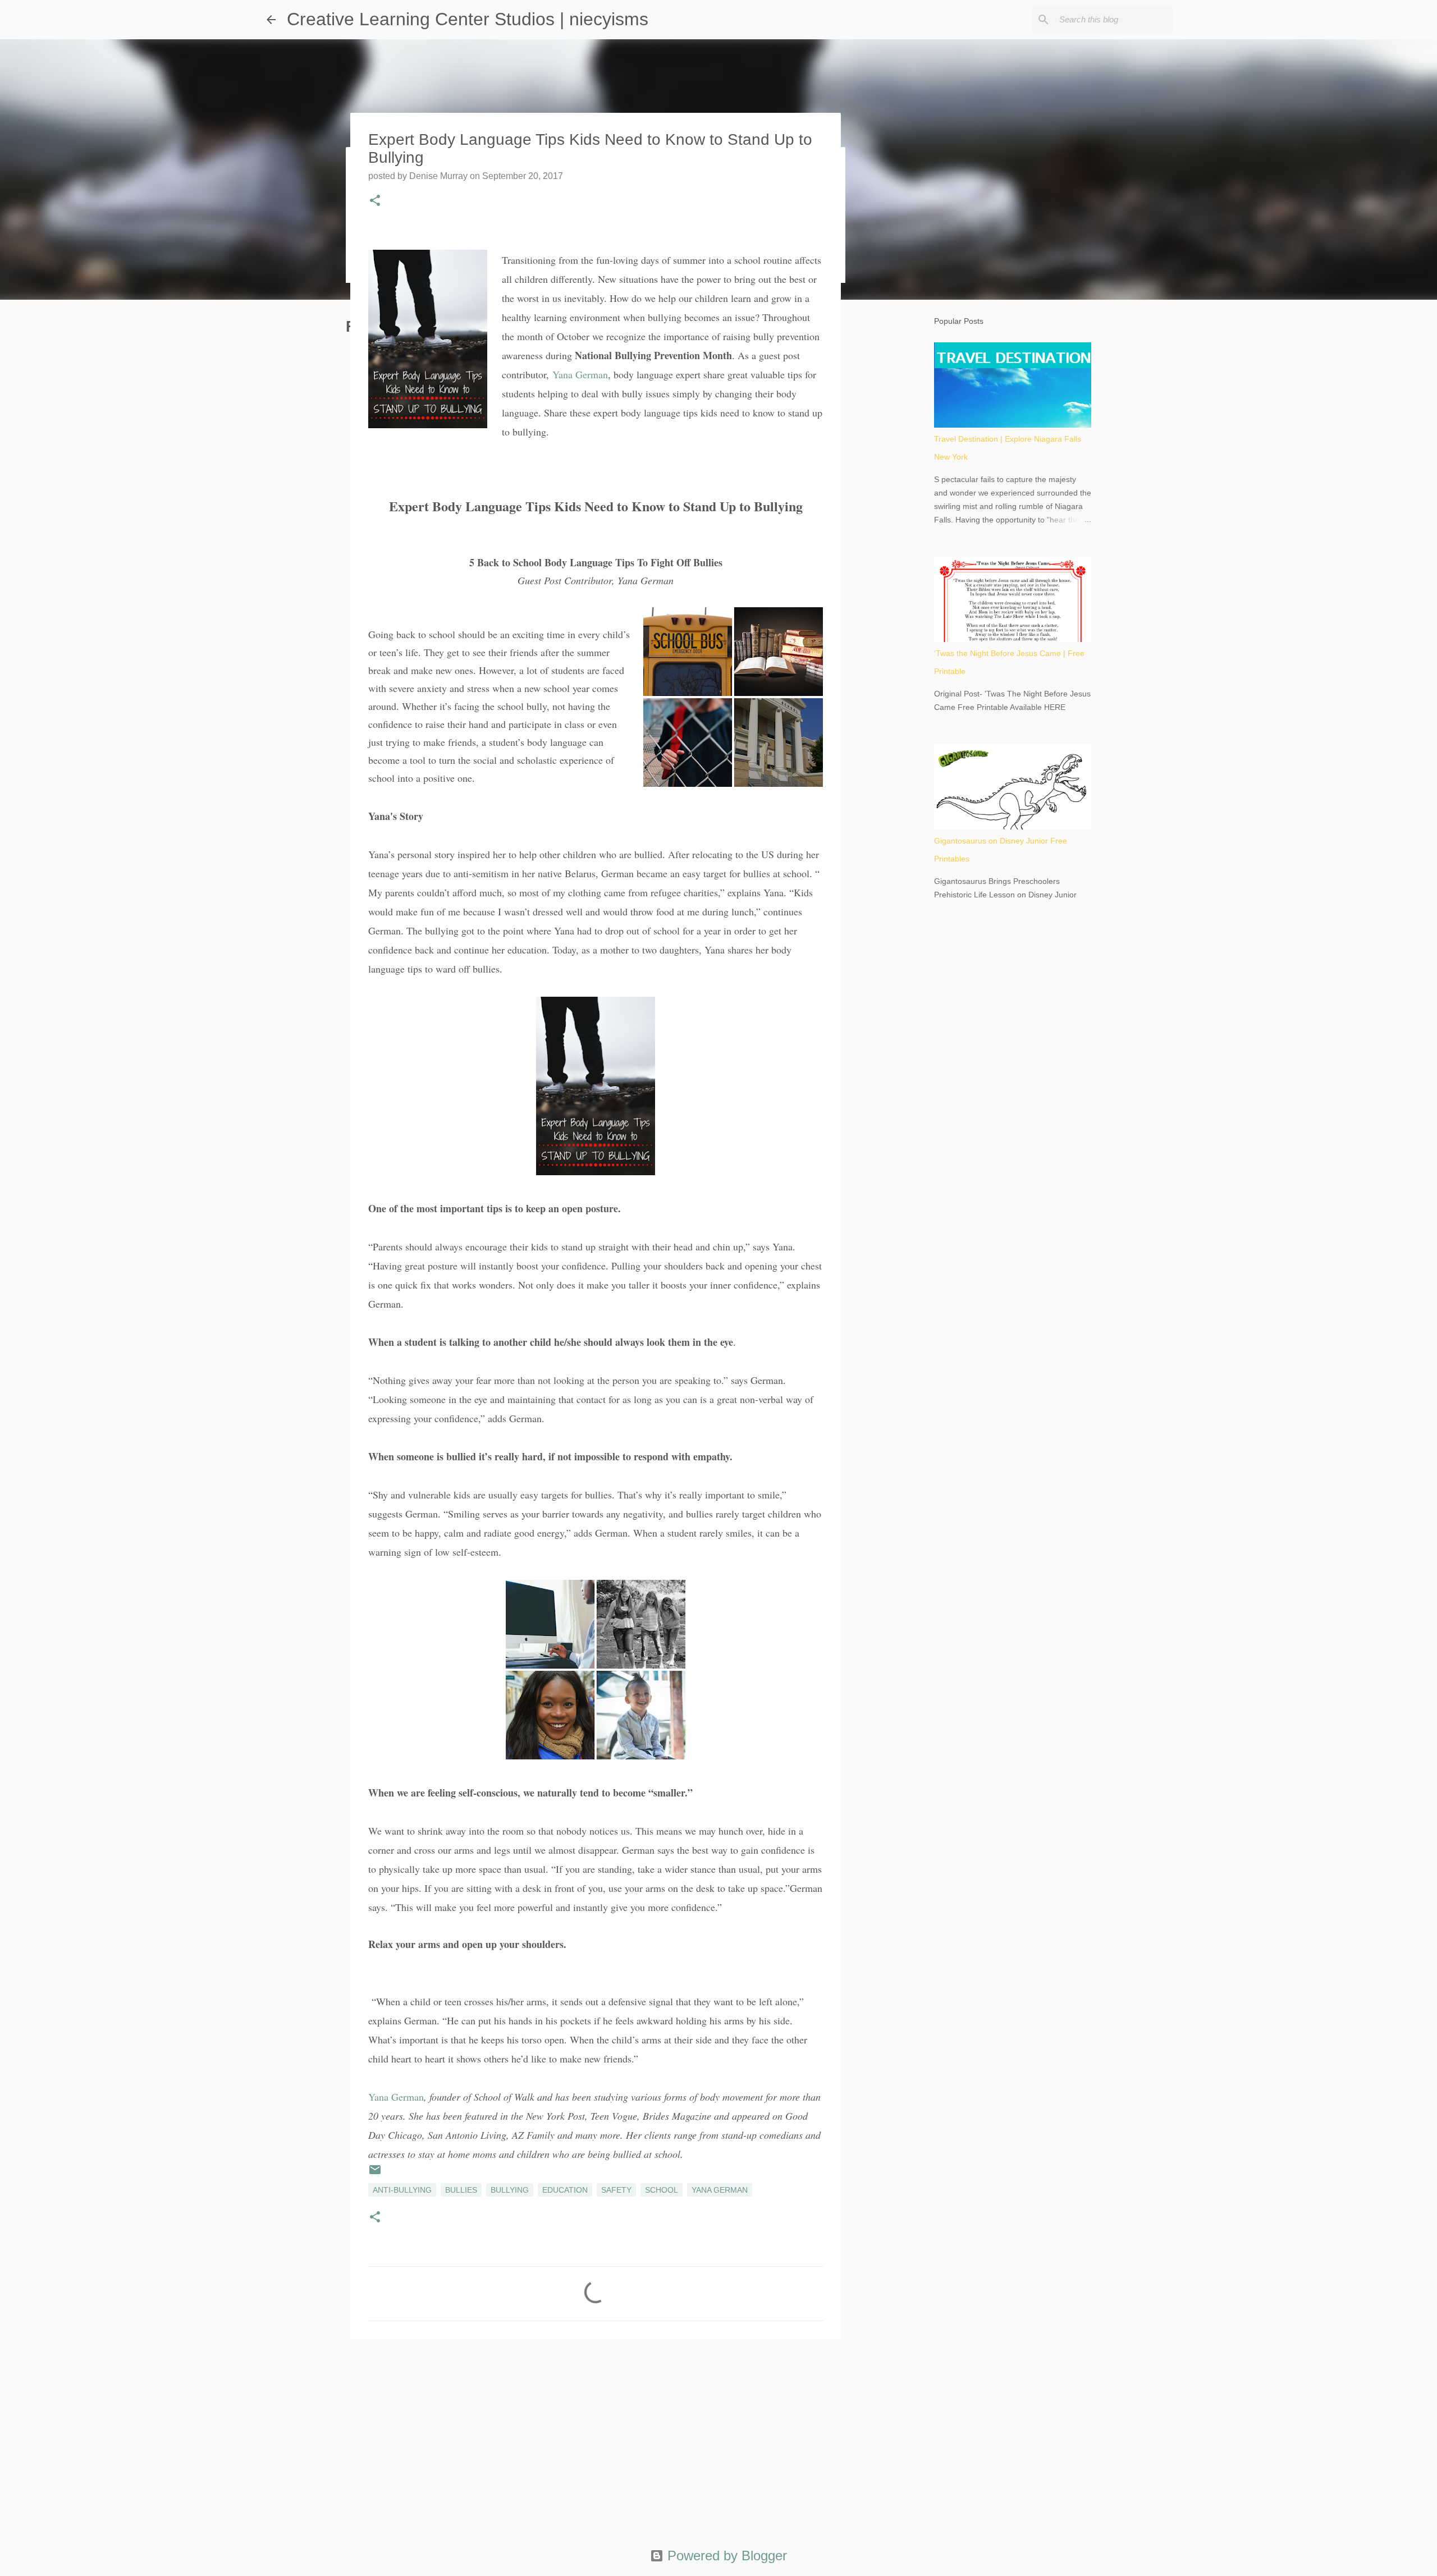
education (565, 2190)
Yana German (580, 374)
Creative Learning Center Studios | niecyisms (468, 19)
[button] (375, 201)
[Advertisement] (596, 2435)
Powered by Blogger (725, 2556)
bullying (510, 2190)
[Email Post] (375, 2174)
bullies (461, 2190)
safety (616, 2190)
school (662, 2190)
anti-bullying (402, 2190)
